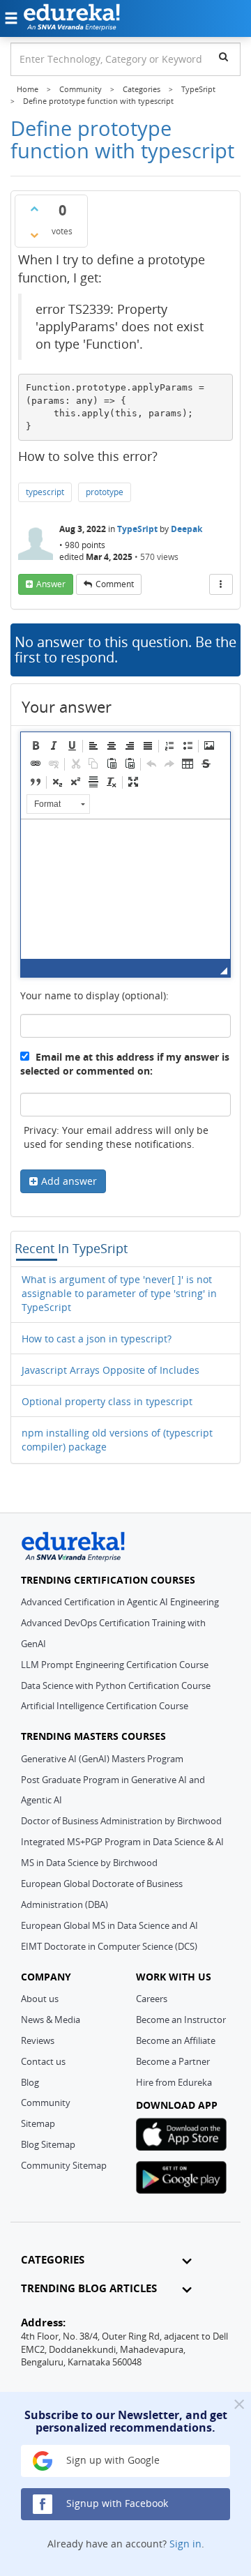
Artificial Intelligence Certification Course (105, 1706)
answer (51, 584)
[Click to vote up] (34, 209)
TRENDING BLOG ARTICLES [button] (89, 2288)
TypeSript (137, 529)
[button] (36, 745)
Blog (30, 2082)
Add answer (69, 1181)
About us (40, 1999)
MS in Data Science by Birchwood (89, 1863)
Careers (152, 1999)
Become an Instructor (181, 2020)
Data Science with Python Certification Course (116, 1685)
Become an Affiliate (176, 2040)
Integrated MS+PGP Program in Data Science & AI (122, 1842)
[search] (223, 56)
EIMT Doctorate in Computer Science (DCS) (109, 1946)
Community (46, 2103)
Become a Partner (173, 2061)
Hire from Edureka (174, 2082)
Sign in (185, 2544)
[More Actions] (221, 584)
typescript (45, 492)
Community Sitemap (64, 2165)
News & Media (51, 2020)
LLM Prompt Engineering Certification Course (115, 1665)
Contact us (43, 2061)
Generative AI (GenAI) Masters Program (102, 1759)
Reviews (38, 2040)
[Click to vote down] (34, 235)
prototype (105, 492)
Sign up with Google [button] (112, 2460)
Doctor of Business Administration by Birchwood (121, 1821)
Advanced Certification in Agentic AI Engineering (120, 1602)
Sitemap (38, 2123)
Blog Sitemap (48, 2144)
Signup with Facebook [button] (116, 2503)
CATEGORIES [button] (53, 2260)
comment (115, 584)
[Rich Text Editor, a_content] (125, 889)
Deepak (187, 529)
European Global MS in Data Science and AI (109, 1925)
